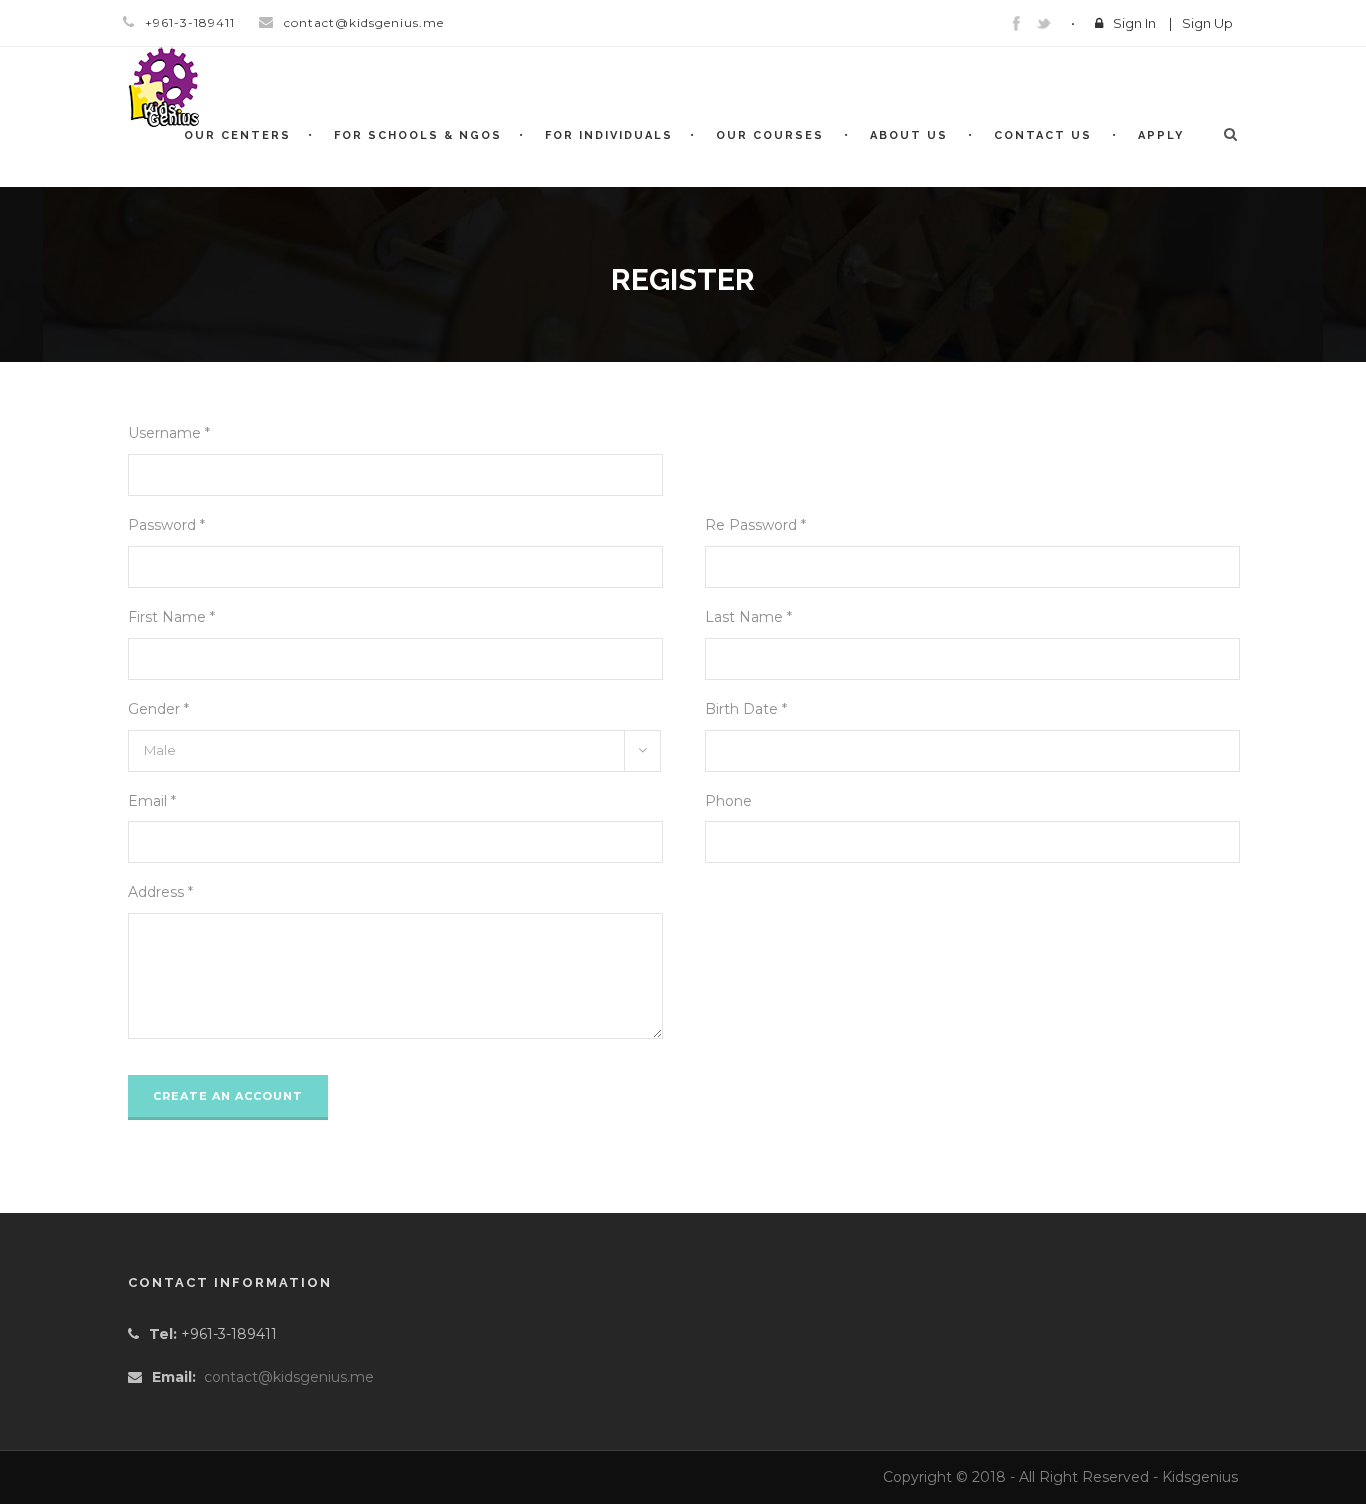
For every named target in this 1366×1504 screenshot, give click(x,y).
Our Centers (237, 135)
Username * (169, 433)
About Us (909, 135)
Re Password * (755, 525)
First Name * (171, 617)
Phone (728, 801)
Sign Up (1207, 23)
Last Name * (748, 617)
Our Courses (770, 135)
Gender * (158, 709)
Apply (1161, 135)
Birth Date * (746, 709)
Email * (152, 801)
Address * (160, 892)
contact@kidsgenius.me (289, 1377)
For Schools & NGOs (418, 135)
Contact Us (1043, 135)
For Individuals (609, 135)
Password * (166, 525)
